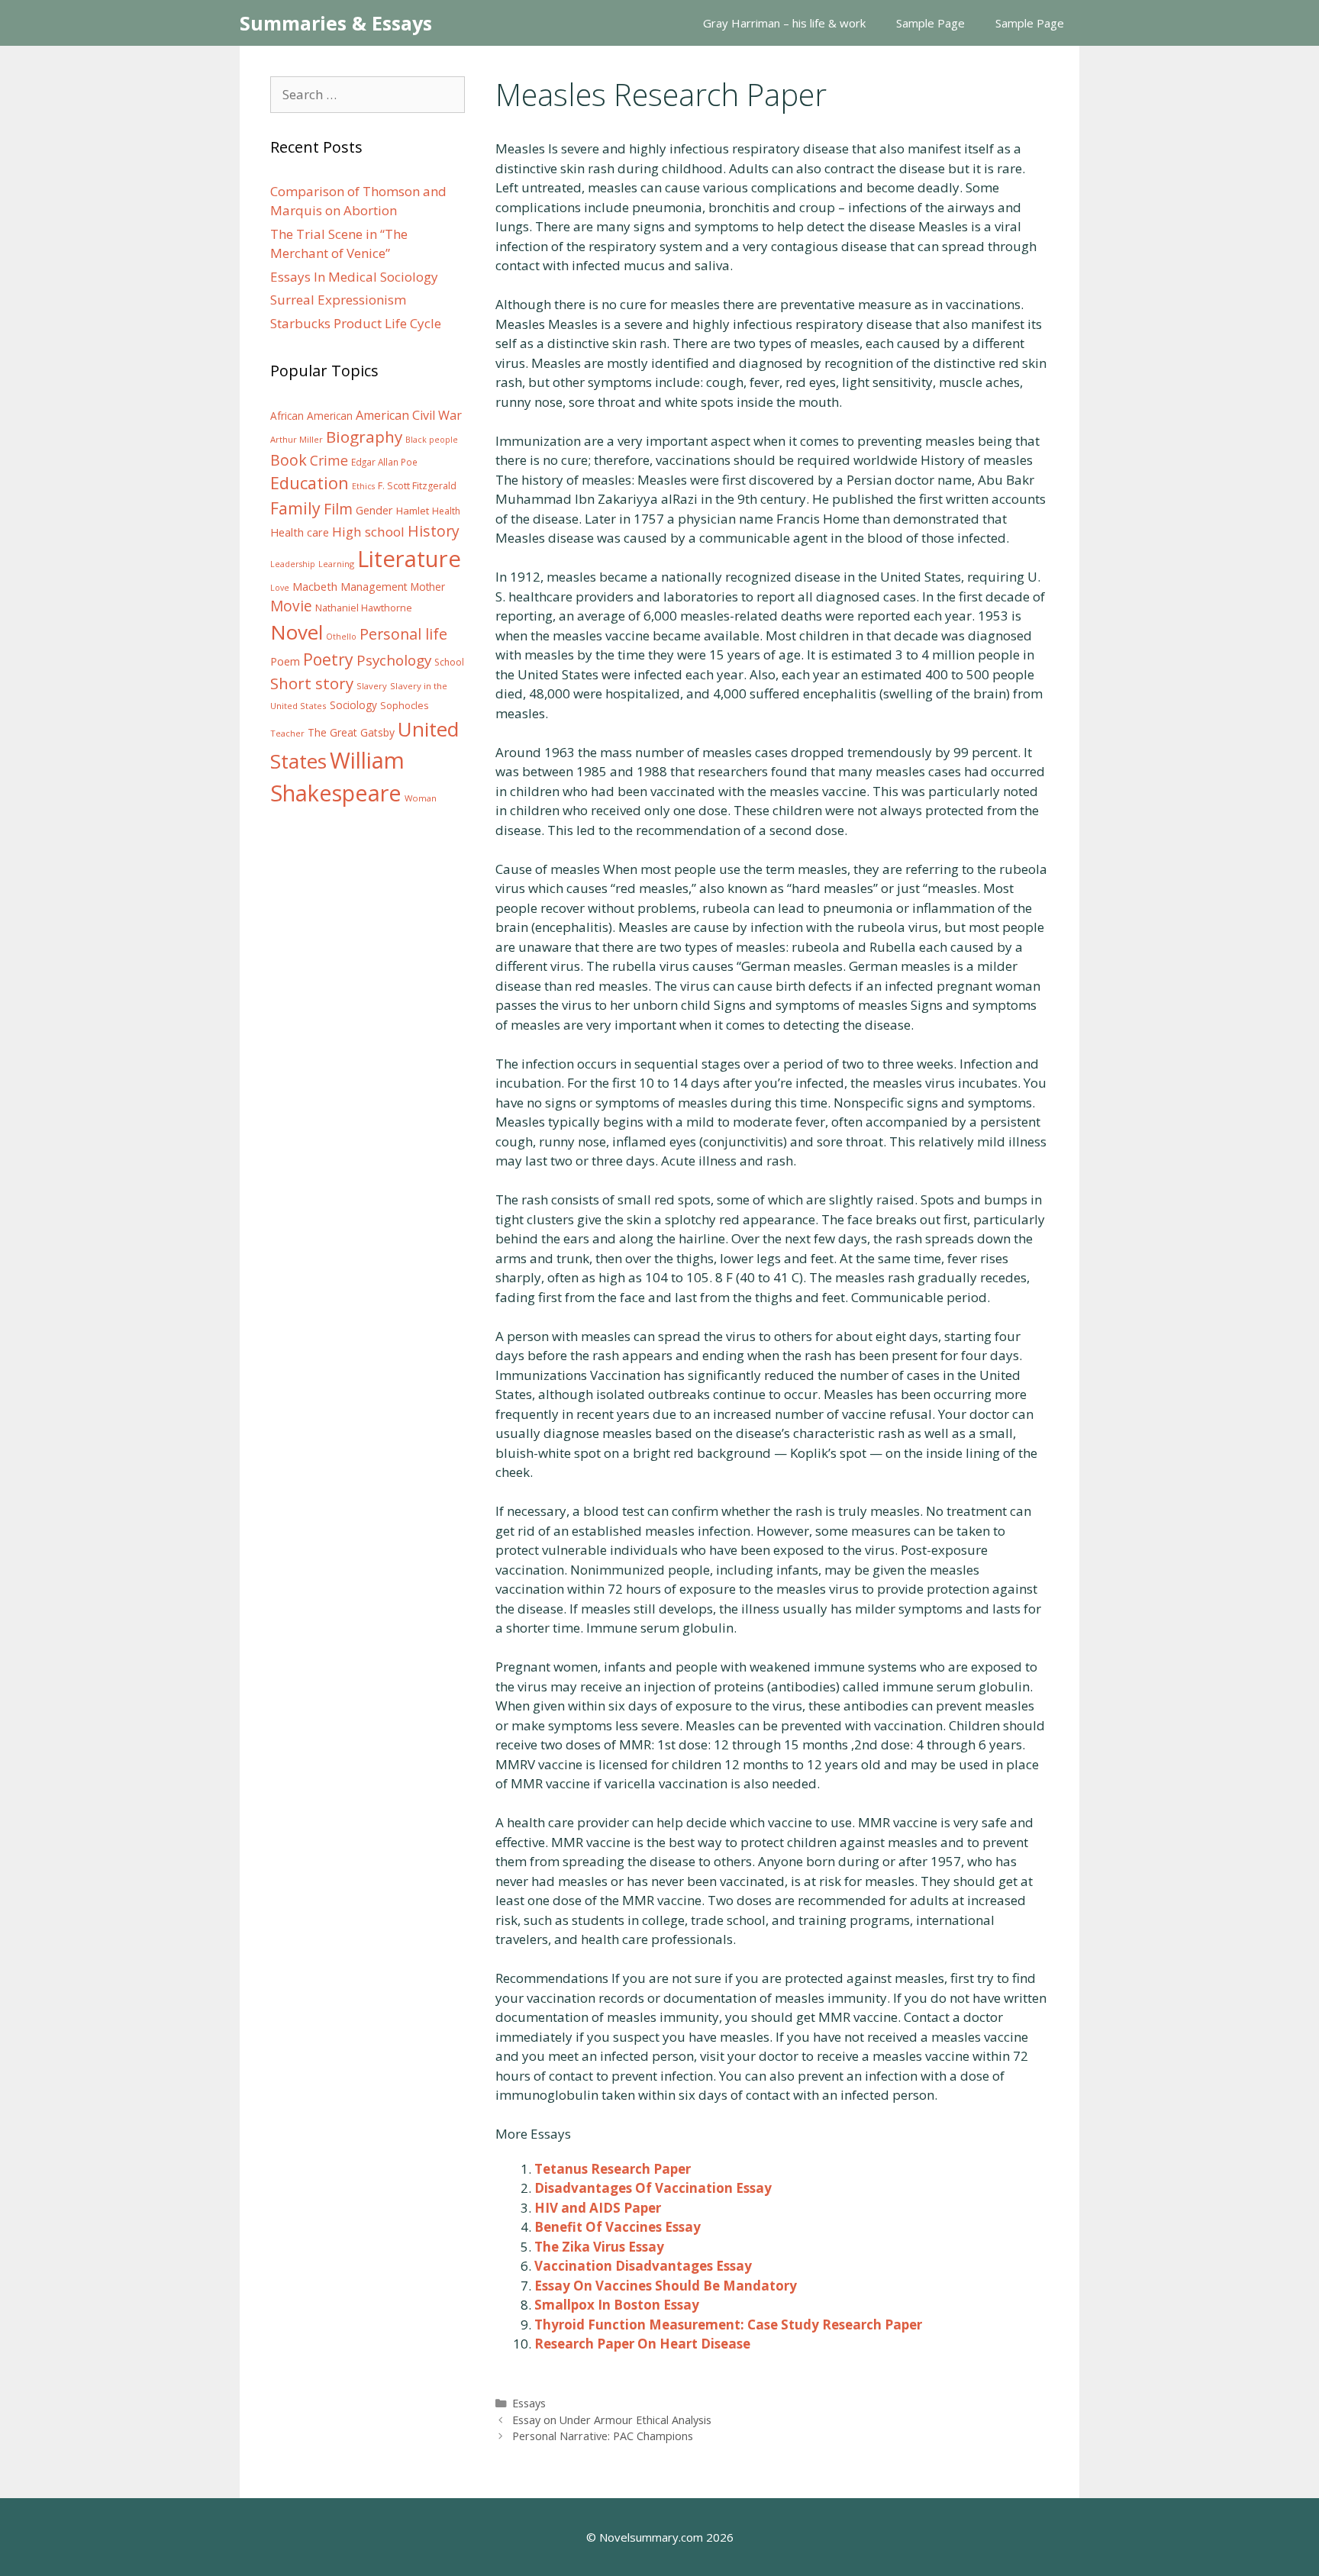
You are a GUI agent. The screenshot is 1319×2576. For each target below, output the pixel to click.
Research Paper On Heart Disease (642, 2344)
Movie (291, 606)
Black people (432, 440)
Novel (297, 632)
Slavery (372, 686)
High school (368, 532)
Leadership (293, 564)
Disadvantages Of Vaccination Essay (653, 2188)
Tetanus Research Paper (613, 2169)
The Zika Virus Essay (599, 2247)
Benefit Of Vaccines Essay (618, 2227)
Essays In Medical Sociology (354, 277)
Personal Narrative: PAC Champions (603, 2436)
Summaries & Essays (336, 23)
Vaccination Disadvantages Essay (643, 2266)
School (449, 662)
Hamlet (413, 511)
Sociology (353, 705)
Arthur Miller (297, 439)
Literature (409, 559)
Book (289, 460)
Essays (529, 2403)
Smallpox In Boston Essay (617, 2305)
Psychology (394, 660)
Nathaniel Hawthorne (364, 608)
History (434, 531)
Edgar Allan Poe (384, 462)
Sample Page (930, 23)
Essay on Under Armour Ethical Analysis (612, 2420)
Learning (336, 564)
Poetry (328, 659)
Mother (428, 587)
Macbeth (315, 586)
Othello (341, 637)
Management (374, 587)
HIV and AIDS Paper (598, 2208)
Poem (285, 661)
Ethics (363, 486)
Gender (374, 510)
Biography (364, 437)
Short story (312, 683)
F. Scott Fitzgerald (417, 486)
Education (310, 483)
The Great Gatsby (351, 732)
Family (295, 508)
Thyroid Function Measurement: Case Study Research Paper (728, 2325)
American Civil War (409, 415)
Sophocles (405, 705)
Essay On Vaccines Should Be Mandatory (666, 2286)
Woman (421, 798)
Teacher (287, 733)
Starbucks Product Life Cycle (356, 323)
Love (280, 588)
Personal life (403, 634)
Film (338, 509)
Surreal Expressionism (338, 300)
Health (446, 511)
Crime (329, 460)
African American (311, 416)
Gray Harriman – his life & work (784, 23)
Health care (300, 532)
